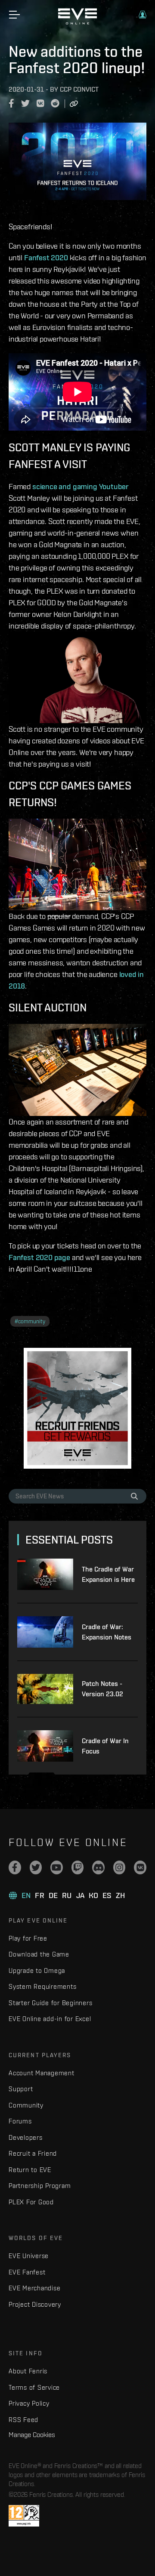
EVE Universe (29, 2256)
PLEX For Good (31, 2202)
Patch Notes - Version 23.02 (102, 1689)
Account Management (42, 2073)
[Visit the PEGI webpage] (24, 2516)
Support (21, 2089)
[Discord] (98, 1867)
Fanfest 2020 (46, 257)
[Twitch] (78, 1867)
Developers (26, 2137)
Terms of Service (34, 2387)
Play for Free (28, 1938)
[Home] (77, 22)
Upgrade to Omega (37, 1971)
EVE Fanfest (27, 2272)
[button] (143, 15)
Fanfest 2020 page (39, 1257)
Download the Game (39, 1954)
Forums (20, 2121)
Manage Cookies (32, 2434)
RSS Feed (23, 2420)
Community (26, 2105)
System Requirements (42, 1986)
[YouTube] (57, 1867)
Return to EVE (30, 2170)
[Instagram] (119, 1867)
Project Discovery (35, 2304)
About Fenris (28, 2371)
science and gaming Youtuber (81, 486)
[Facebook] (15, 1867)
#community (30, 1321)
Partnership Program (40, 2186)
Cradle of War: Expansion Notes (107, 1632)
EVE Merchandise (34, 2288)
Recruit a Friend (33, 2153)
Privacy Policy (29, 2403)
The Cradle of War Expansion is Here (108, 1574)
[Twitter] (36, 1867)
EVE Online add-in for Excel (50, 2019)
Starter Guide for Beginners (50, 2003)
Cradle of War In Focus (105, 1746)
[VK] (140, 1867)
